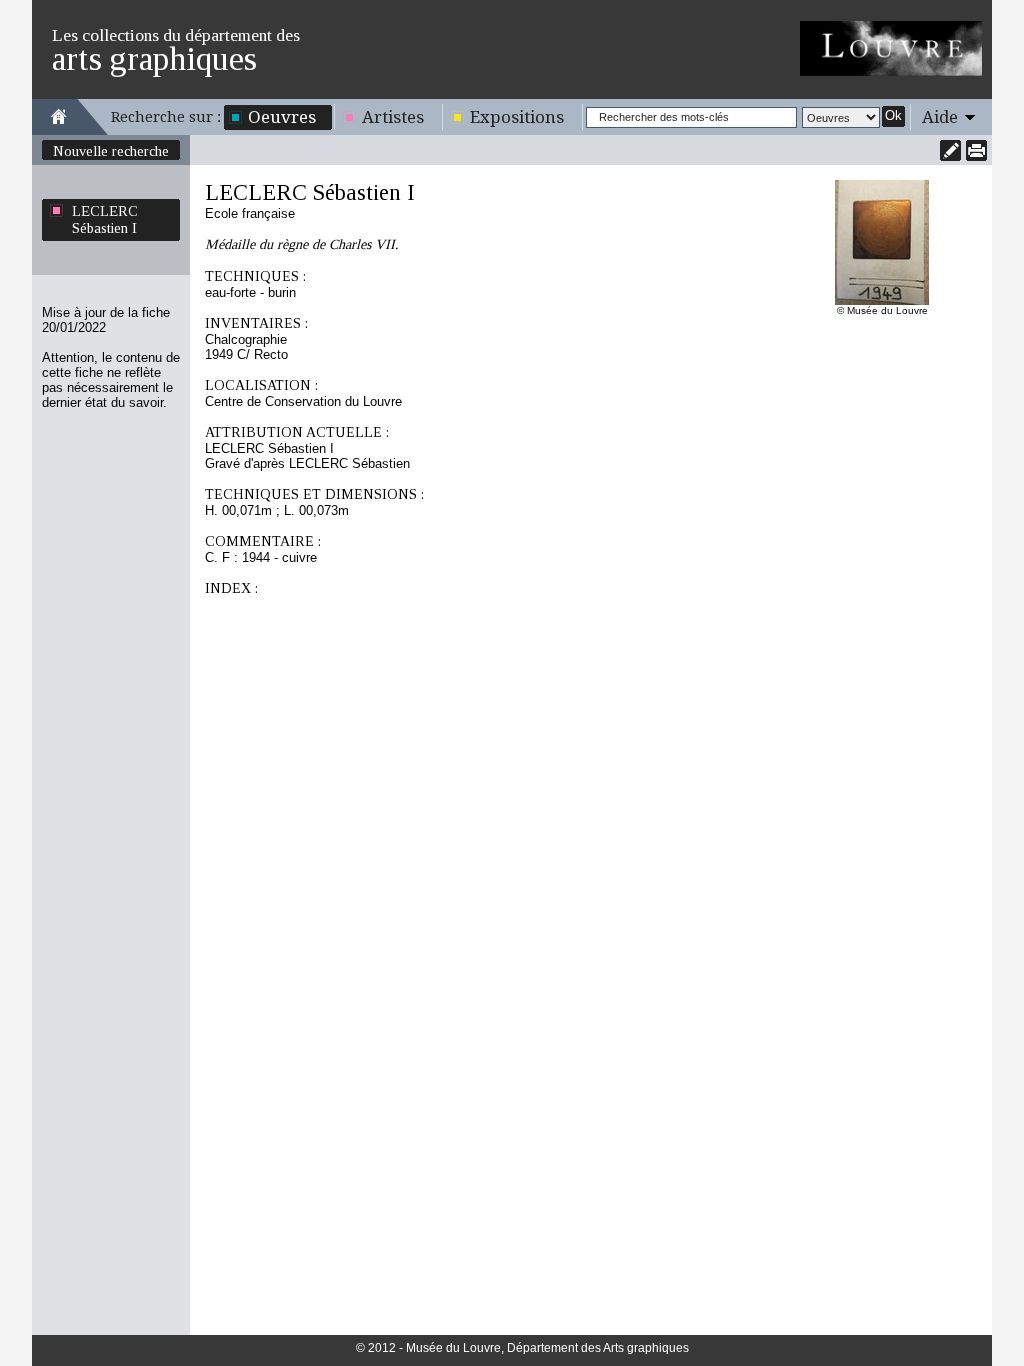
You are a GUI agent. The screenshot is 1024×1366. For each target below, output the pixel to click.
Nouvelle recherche (111, 151)
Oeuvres (282, 117)
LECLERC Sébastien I (105, 219)
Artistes (393, 117)
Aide (940, 117)
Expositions (517, 117)
